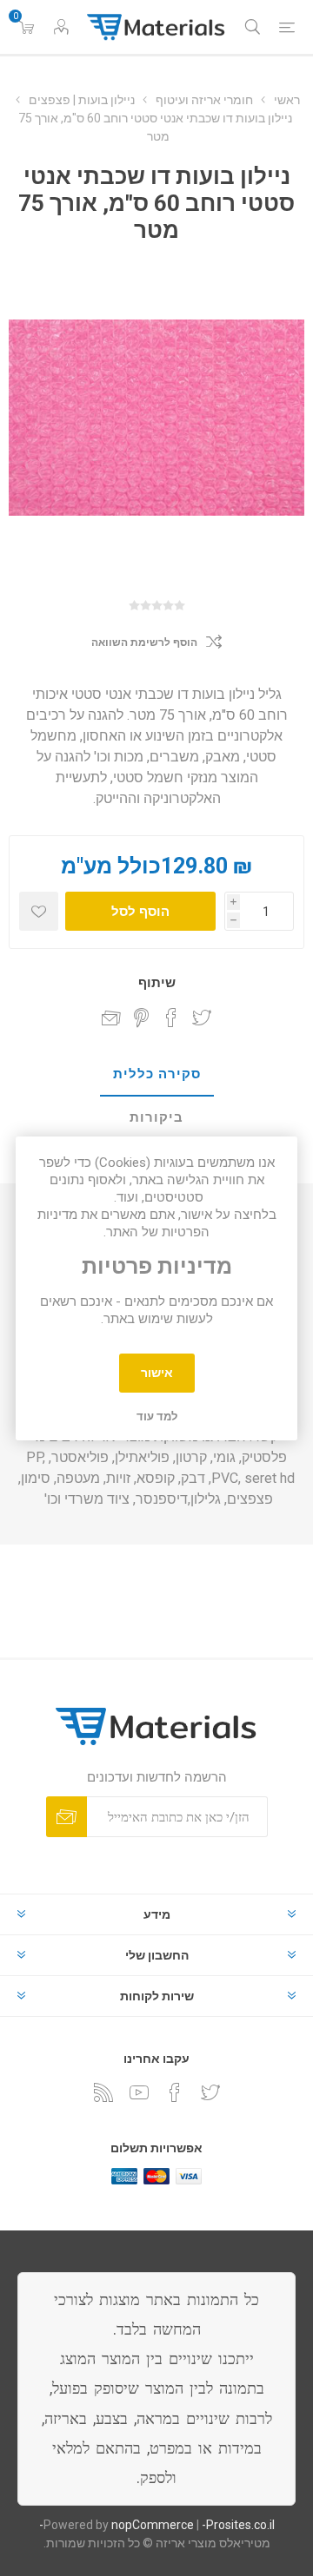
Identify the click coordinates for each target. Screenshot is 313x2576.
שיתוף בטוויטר (202, 1018)
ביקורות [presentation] (156, 1117)
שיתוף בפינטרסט (141, 1018)
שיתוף (157, 983)
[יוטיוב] (139, 2092)
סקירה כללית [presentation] (157, 1074)
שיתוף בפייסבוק (171, 1018)
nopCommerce (153, 2525)
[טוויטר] (210, 2092)
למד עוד (157, 1416)
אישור (157, 1373)
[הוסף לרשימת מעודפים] (39, 911)
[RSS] (103, 2092)
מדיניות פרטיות (157, 1267)
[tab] (156, 1075)
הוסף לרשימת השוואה (144, 642)
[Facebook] (175, 2092)
